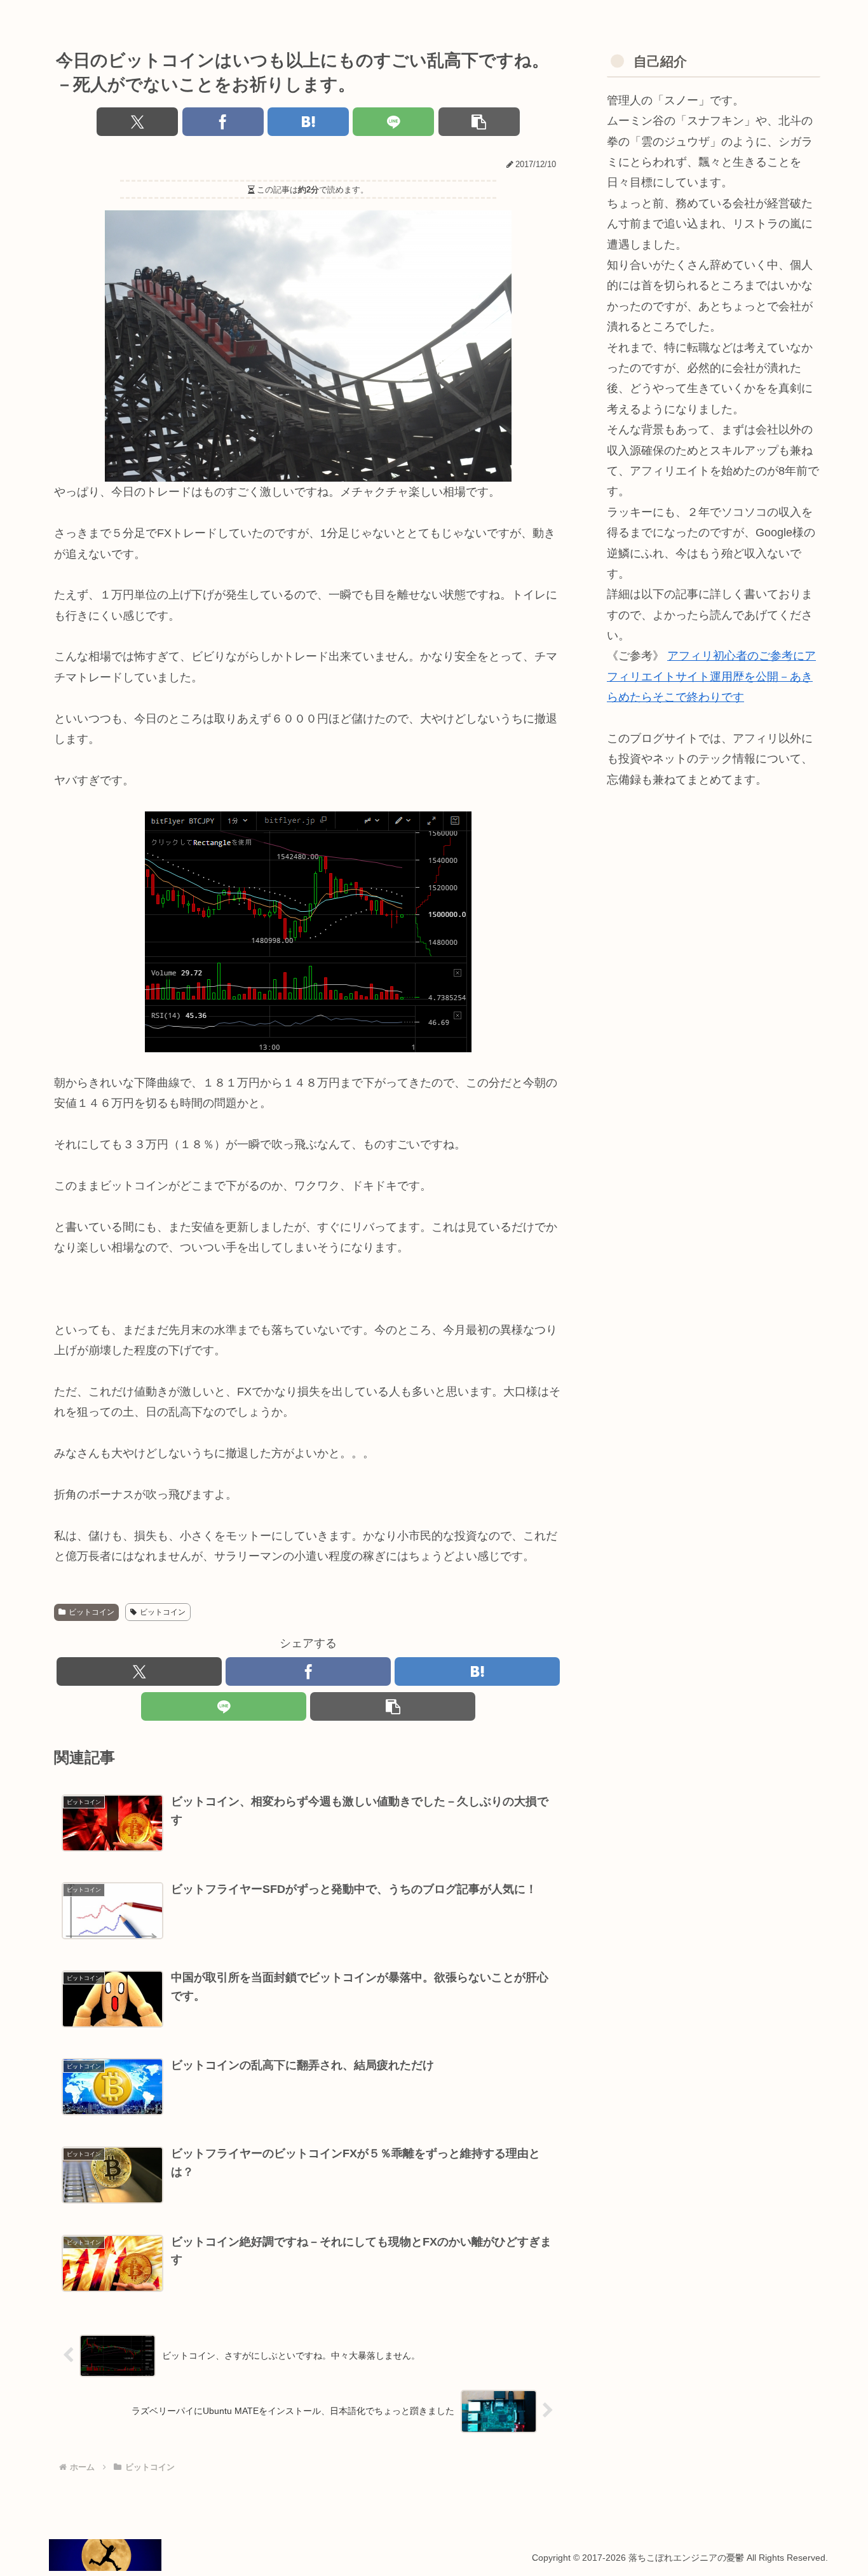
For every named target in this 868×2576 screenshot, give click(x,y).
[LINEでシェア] (393, 122)
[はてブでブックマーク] (308, 122)
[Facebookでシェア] (223, 122)
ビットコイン (92, 1612)
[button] (479, 122)
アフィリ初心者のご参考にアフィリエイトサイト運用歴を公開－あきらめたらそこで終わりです (711, 676)
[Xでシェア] (137, 122)
